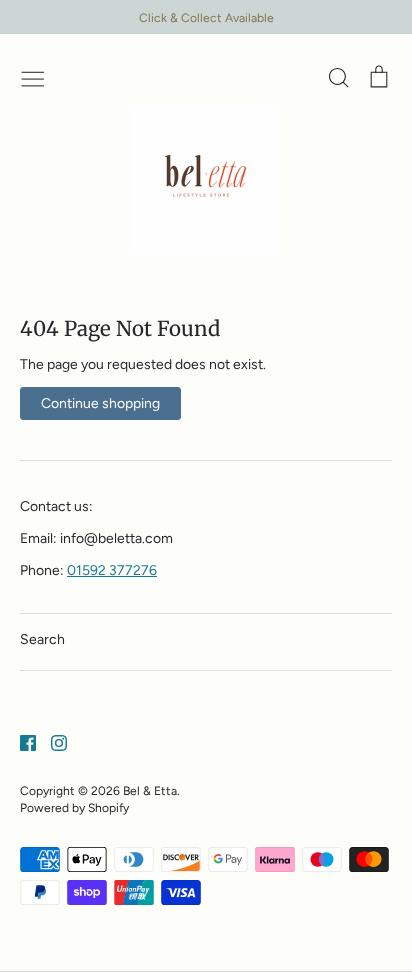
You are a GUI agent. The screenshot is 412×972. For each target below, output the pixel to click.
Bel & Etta (150, 790)
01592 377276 (112, 570)
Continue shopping (100, 403)
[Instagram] (51, 741)
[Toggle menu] (33, 77)
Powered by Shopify (74, 807)
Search (42, 639)
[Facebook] (20, 741)
